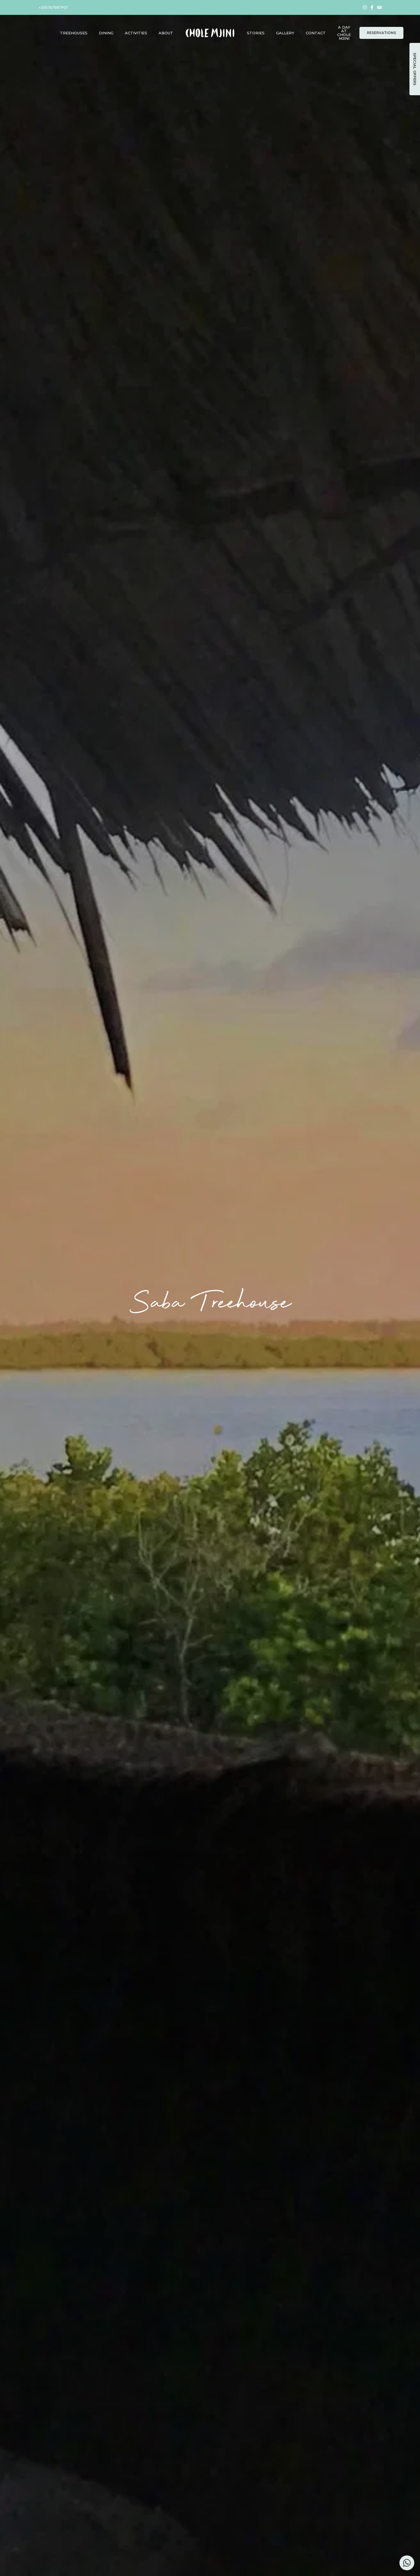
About (166, 33)
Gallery (285, 33)
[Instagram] (365, 7)
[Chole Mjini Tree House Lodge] (210, 33)
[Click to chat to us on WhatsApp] (407, 2563)
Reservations (381, 33)
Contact (316, 33)
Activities (136, 33)
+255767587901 (53, 7)
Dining (106, 33)
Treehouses (74, 33)
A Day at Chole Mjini (344, 33)
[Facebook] (372, 7)
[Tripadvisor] (379, 7)
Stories (256, 33)
